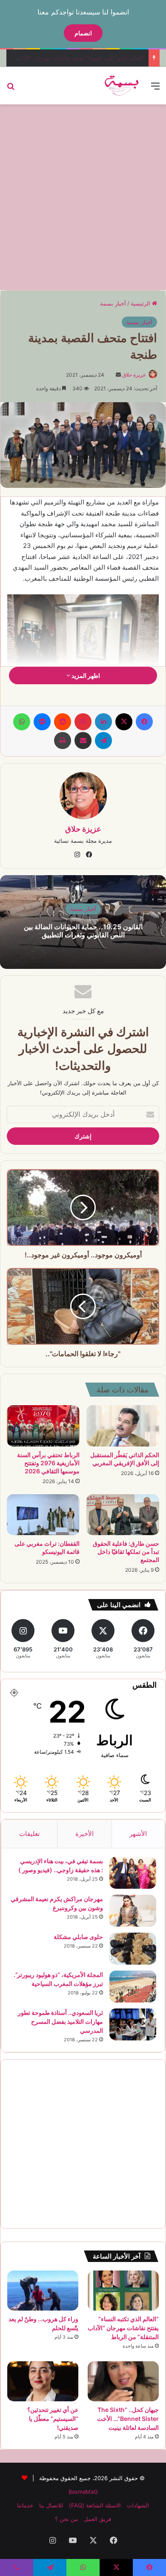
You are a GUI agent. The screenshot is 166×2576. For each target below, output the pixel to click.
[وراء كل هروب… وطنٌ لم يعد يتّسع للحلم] (43, 2291)
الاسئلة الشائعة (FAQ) (95, 2505)
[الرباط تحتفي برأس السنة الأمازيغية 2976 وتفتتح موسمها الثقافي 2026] (43, 1426)
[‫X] (124, 722)
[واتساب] (22, 722)
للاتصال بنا (51, 2505)
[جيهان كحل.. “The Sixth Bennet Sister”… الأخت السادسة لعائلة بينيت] (123, 2381)
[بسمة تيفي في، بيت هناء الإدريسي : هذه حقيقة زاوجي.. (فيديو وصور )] (133, 1873)
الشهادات (138, 2505)
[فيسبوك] (144, 722)
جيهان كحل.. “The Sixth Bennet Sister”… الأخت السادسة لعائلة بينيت (128, 2419)
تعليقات (29, 1834)
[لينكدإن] (103, 722)
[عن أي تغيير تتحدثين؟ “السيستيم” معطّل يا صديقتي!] (43, 2381)
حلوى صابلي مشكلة (78, 1937)
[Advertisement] (83, 196)
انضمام (83, 33)
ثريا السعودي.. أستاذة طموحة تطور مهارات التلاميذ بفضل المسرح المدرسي (60, 2021)
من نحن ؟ (66, 2519)
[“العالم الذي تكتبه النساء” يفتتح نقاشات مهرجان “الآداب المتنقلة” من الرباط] (123, 2291)
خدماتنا (25, 2505)
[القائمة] (155, 89)
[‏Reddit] (63, 722)
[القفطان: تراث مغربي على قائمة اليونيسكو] (43, 1515)
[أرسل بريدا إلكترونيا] (118, 375)
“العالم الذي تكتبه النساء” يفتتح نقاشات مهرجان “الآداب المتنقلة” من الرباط (123, 2328)
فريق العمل (97, 2519)
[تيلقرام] (103, 741)
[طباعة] (63, 741)
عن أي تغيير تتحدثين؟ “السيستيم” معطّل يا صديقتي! (53, 2419)
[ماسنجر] (42, 722)
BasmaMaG (83, 2492)
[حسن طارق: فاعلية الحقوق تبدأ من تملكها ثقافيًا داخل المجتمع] (123, 1515)
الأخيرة (84, 1834)
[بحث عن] (11, 89)
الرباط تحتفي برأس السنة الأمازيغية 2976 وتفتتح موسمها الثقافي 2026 (48, 1463)
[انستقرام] (77, 855)
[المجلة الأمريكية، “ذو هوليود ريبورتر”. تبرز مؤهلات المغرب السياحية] (133, 1987)
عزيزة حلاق (134, 375)
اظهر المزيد (85, 676)
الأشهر (138, 1834)
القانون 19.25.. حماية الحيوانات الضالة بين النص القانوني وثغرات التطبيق (83, 931)
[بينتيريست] (83, 722)
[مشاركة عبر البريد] (83, 741)
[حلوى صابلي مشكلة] (133, 1949)
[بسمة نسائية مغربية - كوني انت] (122, 86)
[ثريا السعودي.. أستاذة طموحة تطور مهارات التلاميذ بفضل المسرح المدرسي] (133, 2024)
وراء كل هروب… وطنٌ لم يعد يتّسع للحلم (97, 58)
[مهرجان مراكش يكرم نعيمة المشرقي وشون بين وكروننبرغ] (133, 1911)
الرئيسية (141, 303)
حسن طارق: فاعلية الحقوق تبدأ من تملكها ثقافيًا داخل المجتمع (126, 1552)
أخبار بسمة (113, 303)
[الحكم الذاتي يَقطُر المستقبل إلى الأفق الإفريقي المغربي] (123, 1426)
